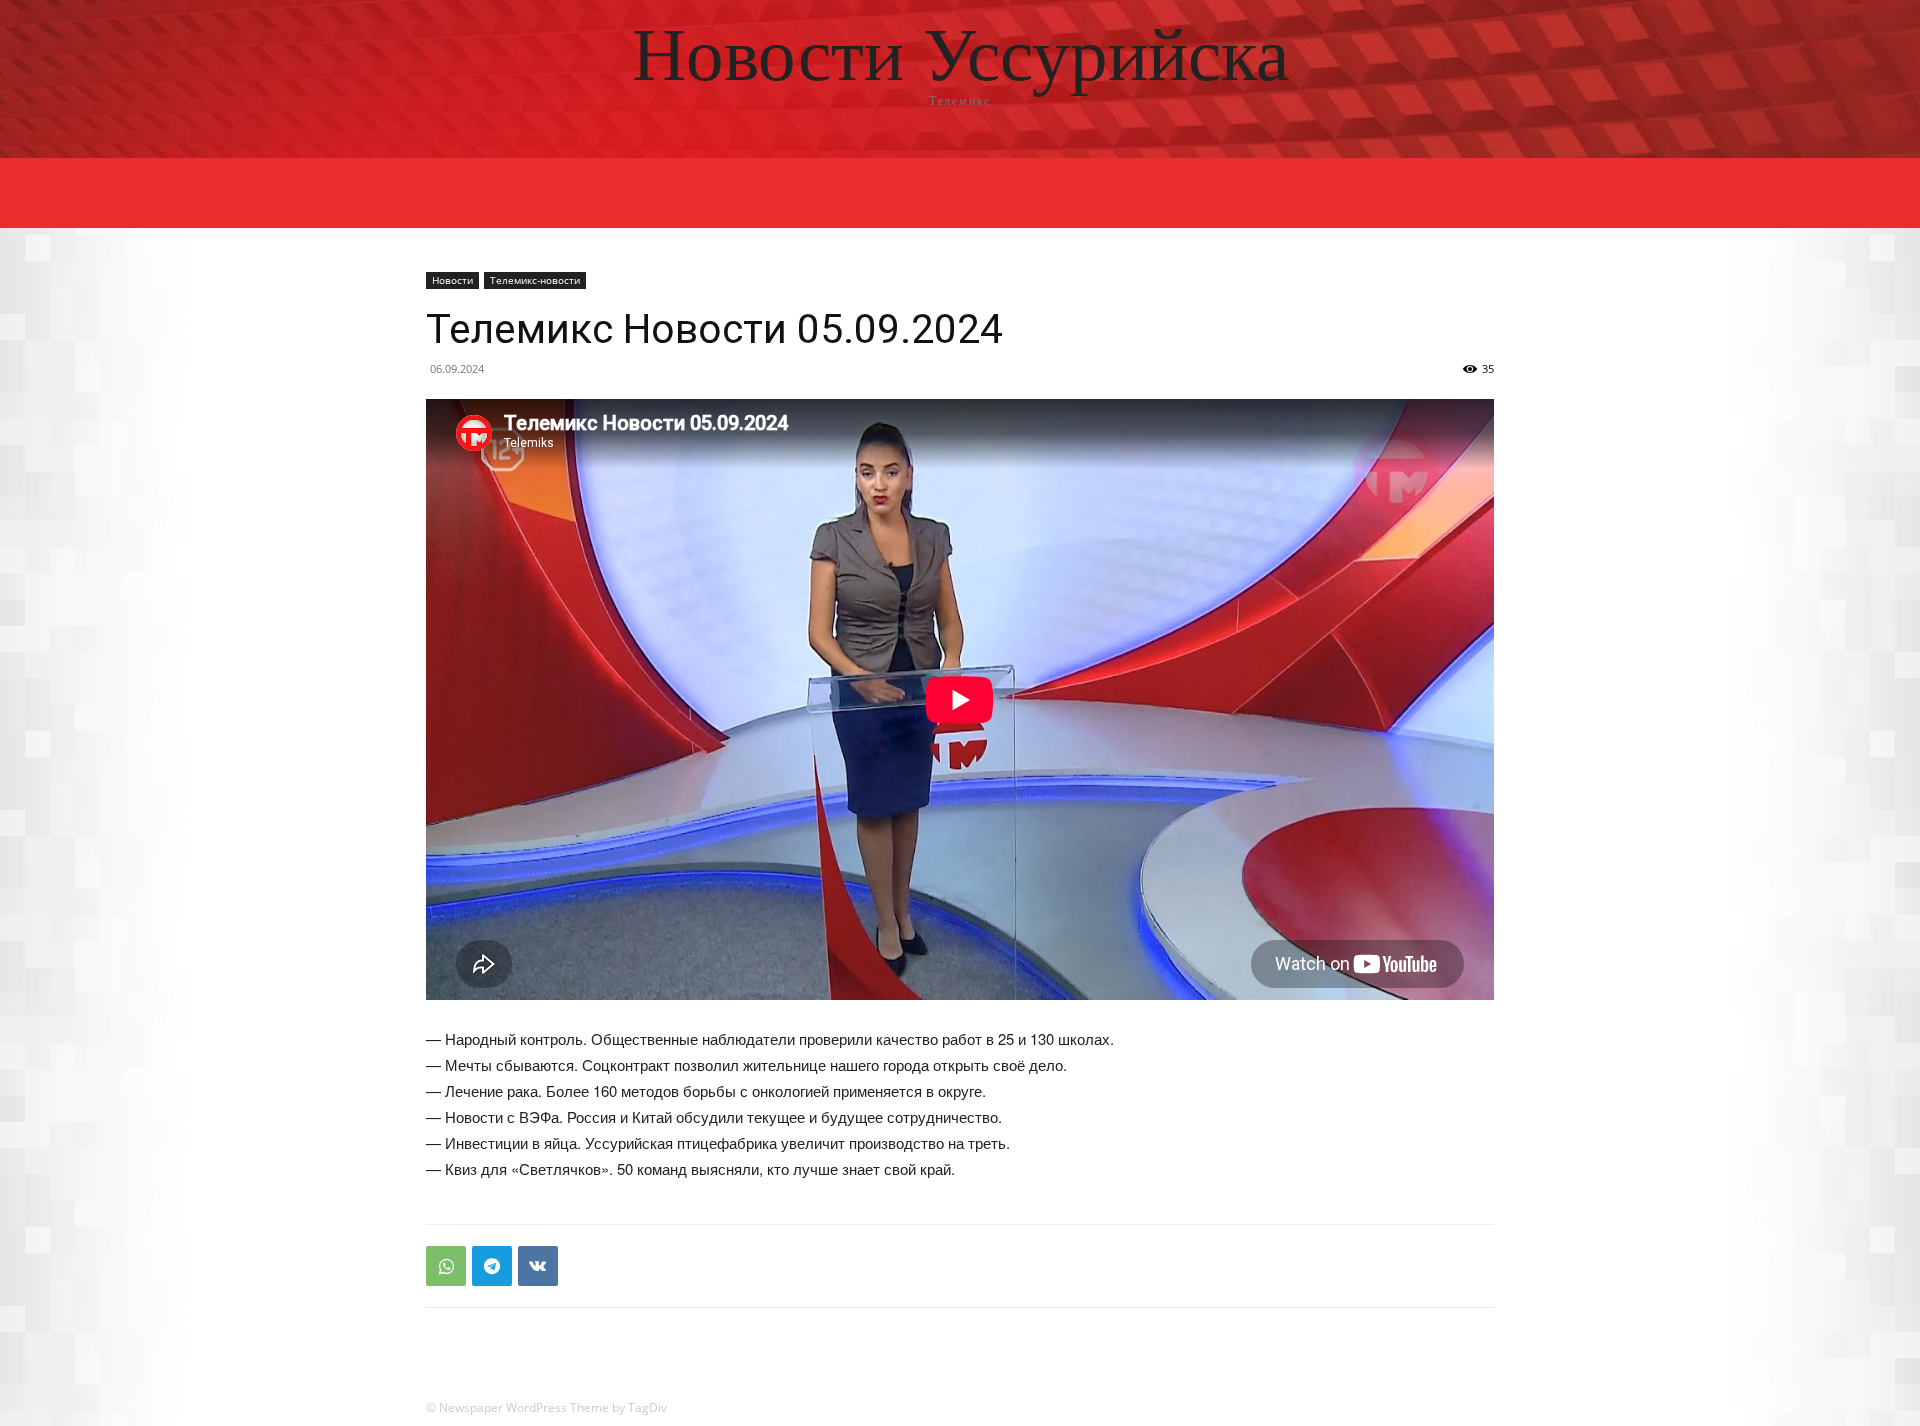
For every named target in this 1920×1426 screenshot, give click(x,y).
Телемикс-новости (535, 280)
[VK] (538, 1266)
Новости (452, 280)
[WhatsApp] (446, 1266)
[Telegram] (492, 1266)
